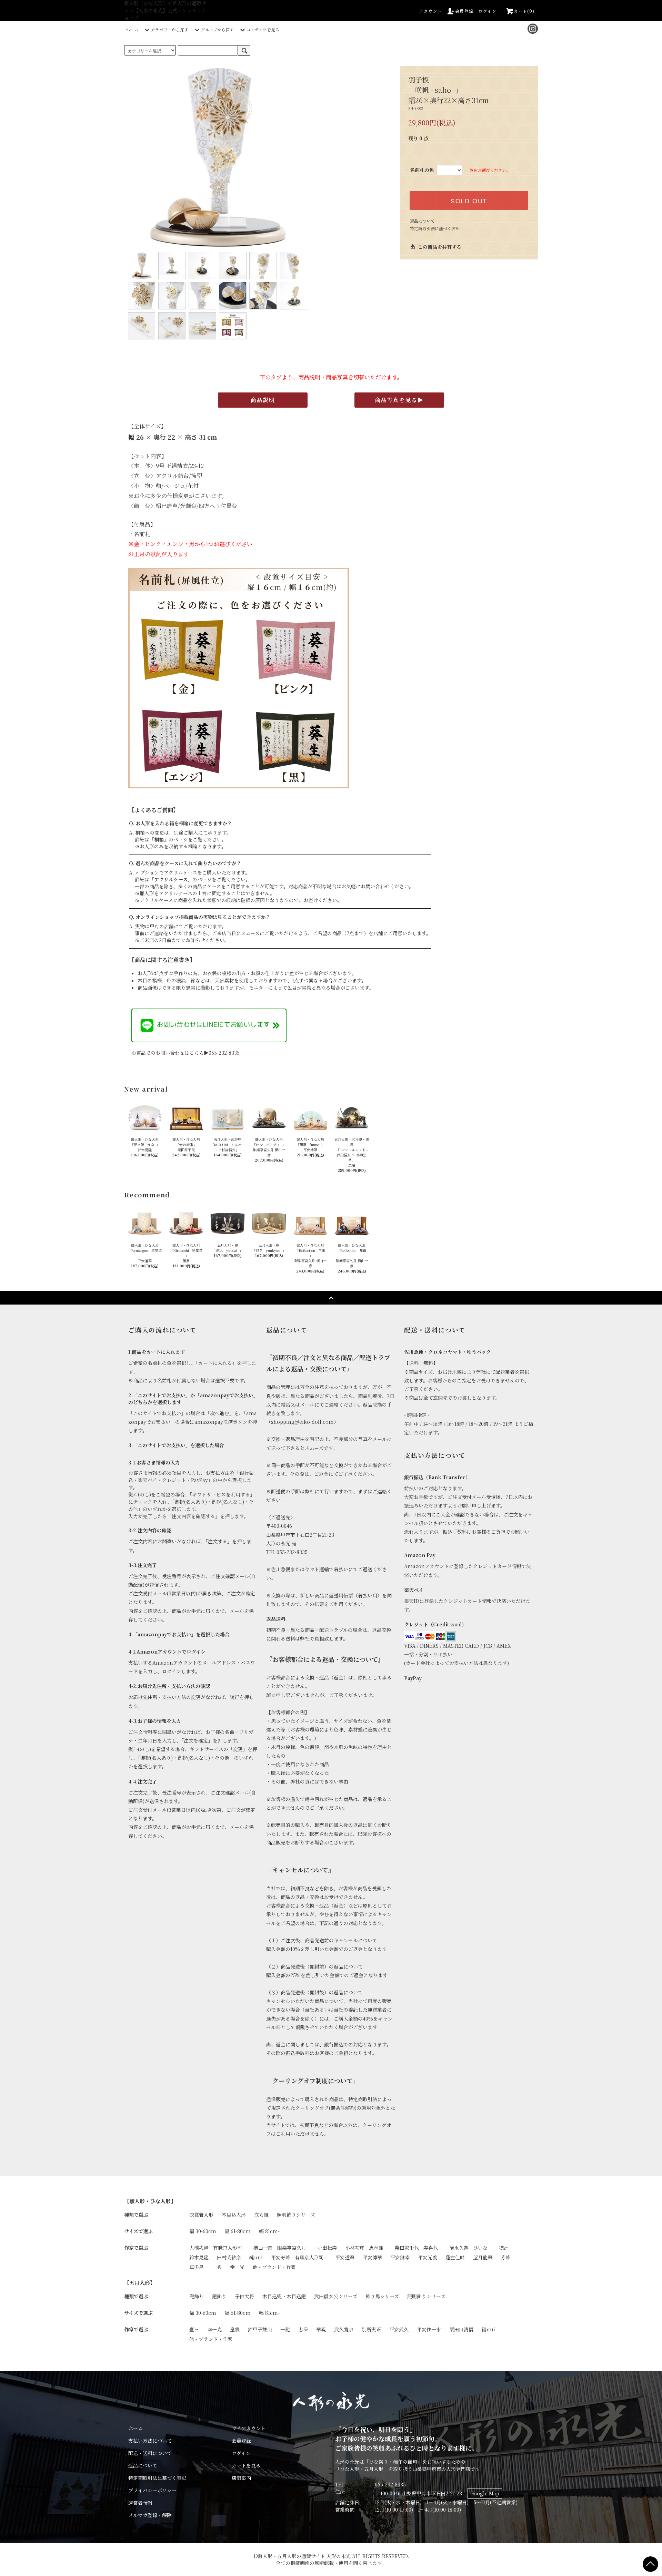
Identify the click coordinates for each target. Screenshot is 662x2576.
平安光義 (428, 2257)
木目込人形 (234, 2215)
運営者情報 (140, 2503)
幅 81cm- (269, 2231)
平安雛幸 (400, 2257)
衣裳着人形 (201, 2215)
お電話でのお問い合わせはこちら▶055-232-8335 (185, 1053)
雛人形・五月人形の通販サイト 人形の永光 (304, 2556)
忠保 (303, 2329)
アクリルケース (171, 879)
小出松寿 (327, 2248)
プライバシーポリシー (152, 2490)
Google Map (485, 2493)
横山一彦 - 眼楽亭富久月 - (281, 2248)
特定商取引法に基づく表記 (435, 228)
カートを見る (246, 2465)
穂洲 (504, 2248)
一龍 (285, 2329)
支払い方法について (150, 2441)
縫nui (256, 2257)
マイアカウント (249, 2428)
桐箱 (159, 839)
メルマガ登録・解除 (150, 2515)
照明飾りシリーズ (296, 2215)
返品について (422, 221)
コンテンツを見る (263, 29)
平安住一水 (429, 2329)
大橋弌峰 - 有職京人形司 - (217, 2248)
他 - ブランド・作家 (274, 2267)
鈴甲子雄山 (260, 2329)
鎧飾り (219, 2296)
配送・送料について (150, 2453)
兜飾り (197, 2296)
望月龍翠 (483, 2257)
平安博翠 (372, 2257)
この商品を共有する (436, 247)
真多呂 (197, 2267)
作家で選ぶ (136, 2248)
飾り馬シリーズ (382, 2296)
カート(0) (524, 11)
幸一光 (237, 2267)
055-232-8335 (390, 2484)
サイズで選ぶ (138, 2231)
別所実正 (371, 2329)
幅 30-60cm (203, 2231)
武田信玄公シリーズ (336, 2296)
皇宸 (235, 2329)
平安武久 (399, 2329)
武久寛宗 (344, 2329)
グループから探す (217, 29)
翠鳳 (321, 2329)
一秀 (217, 2267)
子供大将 (244, 2296)
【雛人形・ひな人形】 (150, 2201)
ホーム (132, 29)
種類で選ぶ (136, 2215)
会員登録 (464, 11)
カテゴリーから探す (170, 29)
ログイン (488, 11)
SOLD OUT (469, 201)
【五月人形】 (140, 2282)
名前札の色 (422, 170)
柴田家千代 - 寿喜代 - (418, 2248)
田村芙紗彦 (229, 2257)
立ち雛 (261, 2215)
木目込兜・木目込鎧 (284, 2296)
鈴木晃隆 (199, 2257)
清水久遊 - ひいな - (470, 2248)
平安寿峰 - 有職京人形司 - (299, 2257)
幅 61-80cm (238, 2231)
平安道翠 (345, 2257)
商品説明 (263, 400)
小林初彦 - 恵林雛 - (366, 2248)
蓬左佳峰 (455, 2257)
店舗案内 (241, 2478)
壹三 (194, 2329)
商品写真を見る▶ (399, 400)
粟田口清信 (461, 2329)
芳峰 (505, 2257)
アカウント (430, 11)
